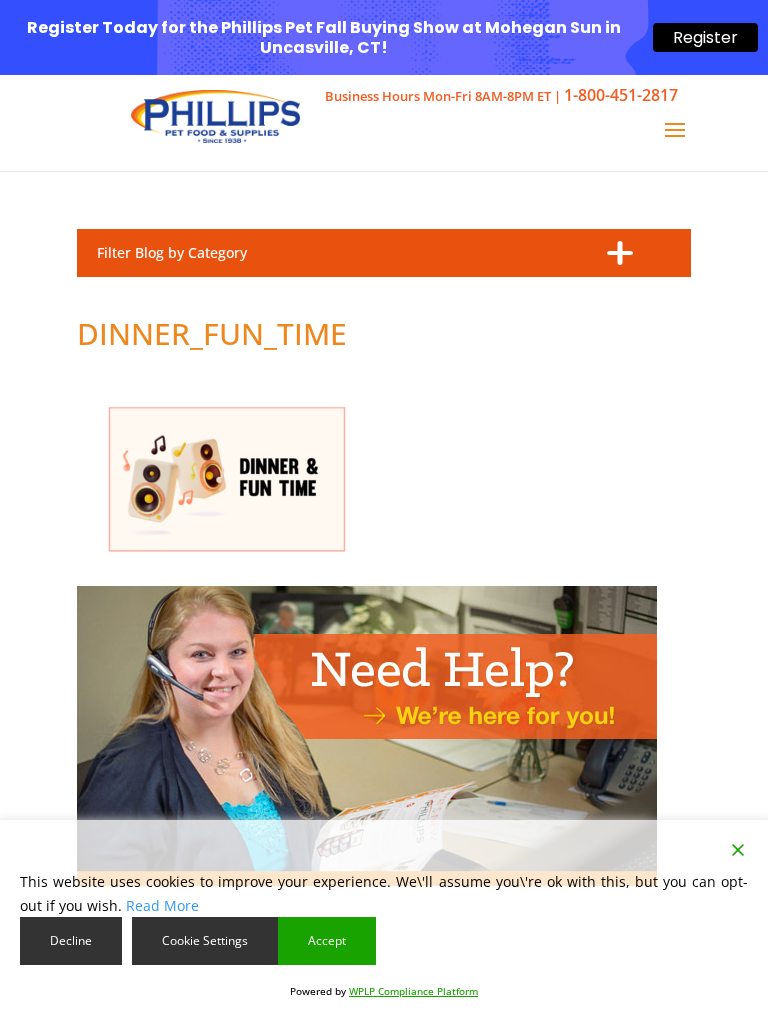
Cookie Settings (205, 940)
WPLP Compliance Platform (413, 991)
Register (705, 37)
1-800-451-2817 (621, 95)
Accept (327, 940)
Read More (162, 905)
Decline (71, 940)
